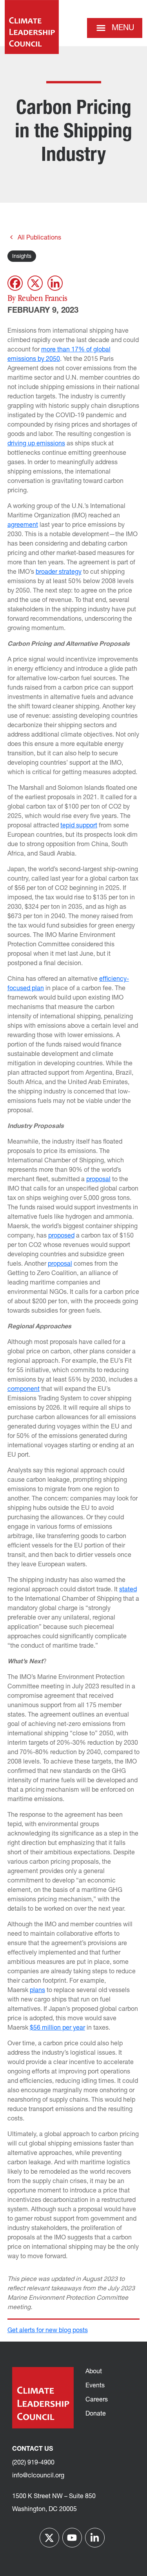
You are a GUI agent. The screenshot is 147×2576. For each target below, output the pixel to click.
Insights (22, 257)
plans (37, 1991)
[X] (35, 283)
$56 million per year (57, 2028)
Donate (96, 2414)
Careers (97, 2400)
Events (95, 2386)
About (94, 2372)
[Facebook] (15, 283)
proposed (61, 1236)
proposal (98, 1180)
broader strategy (59, 572)
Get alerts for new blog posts (48, 2331)
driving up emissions (36, 444)
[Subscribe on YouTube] (72, 2538)
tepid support (79, 826)
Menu (123, 28)
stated (128, 1590)
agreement (23, 525)
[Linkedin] (55, 283)
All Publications (39, 238)
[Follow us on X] (49, 2538)
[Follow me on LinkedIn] (95, 2538)
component (24, 1389)
